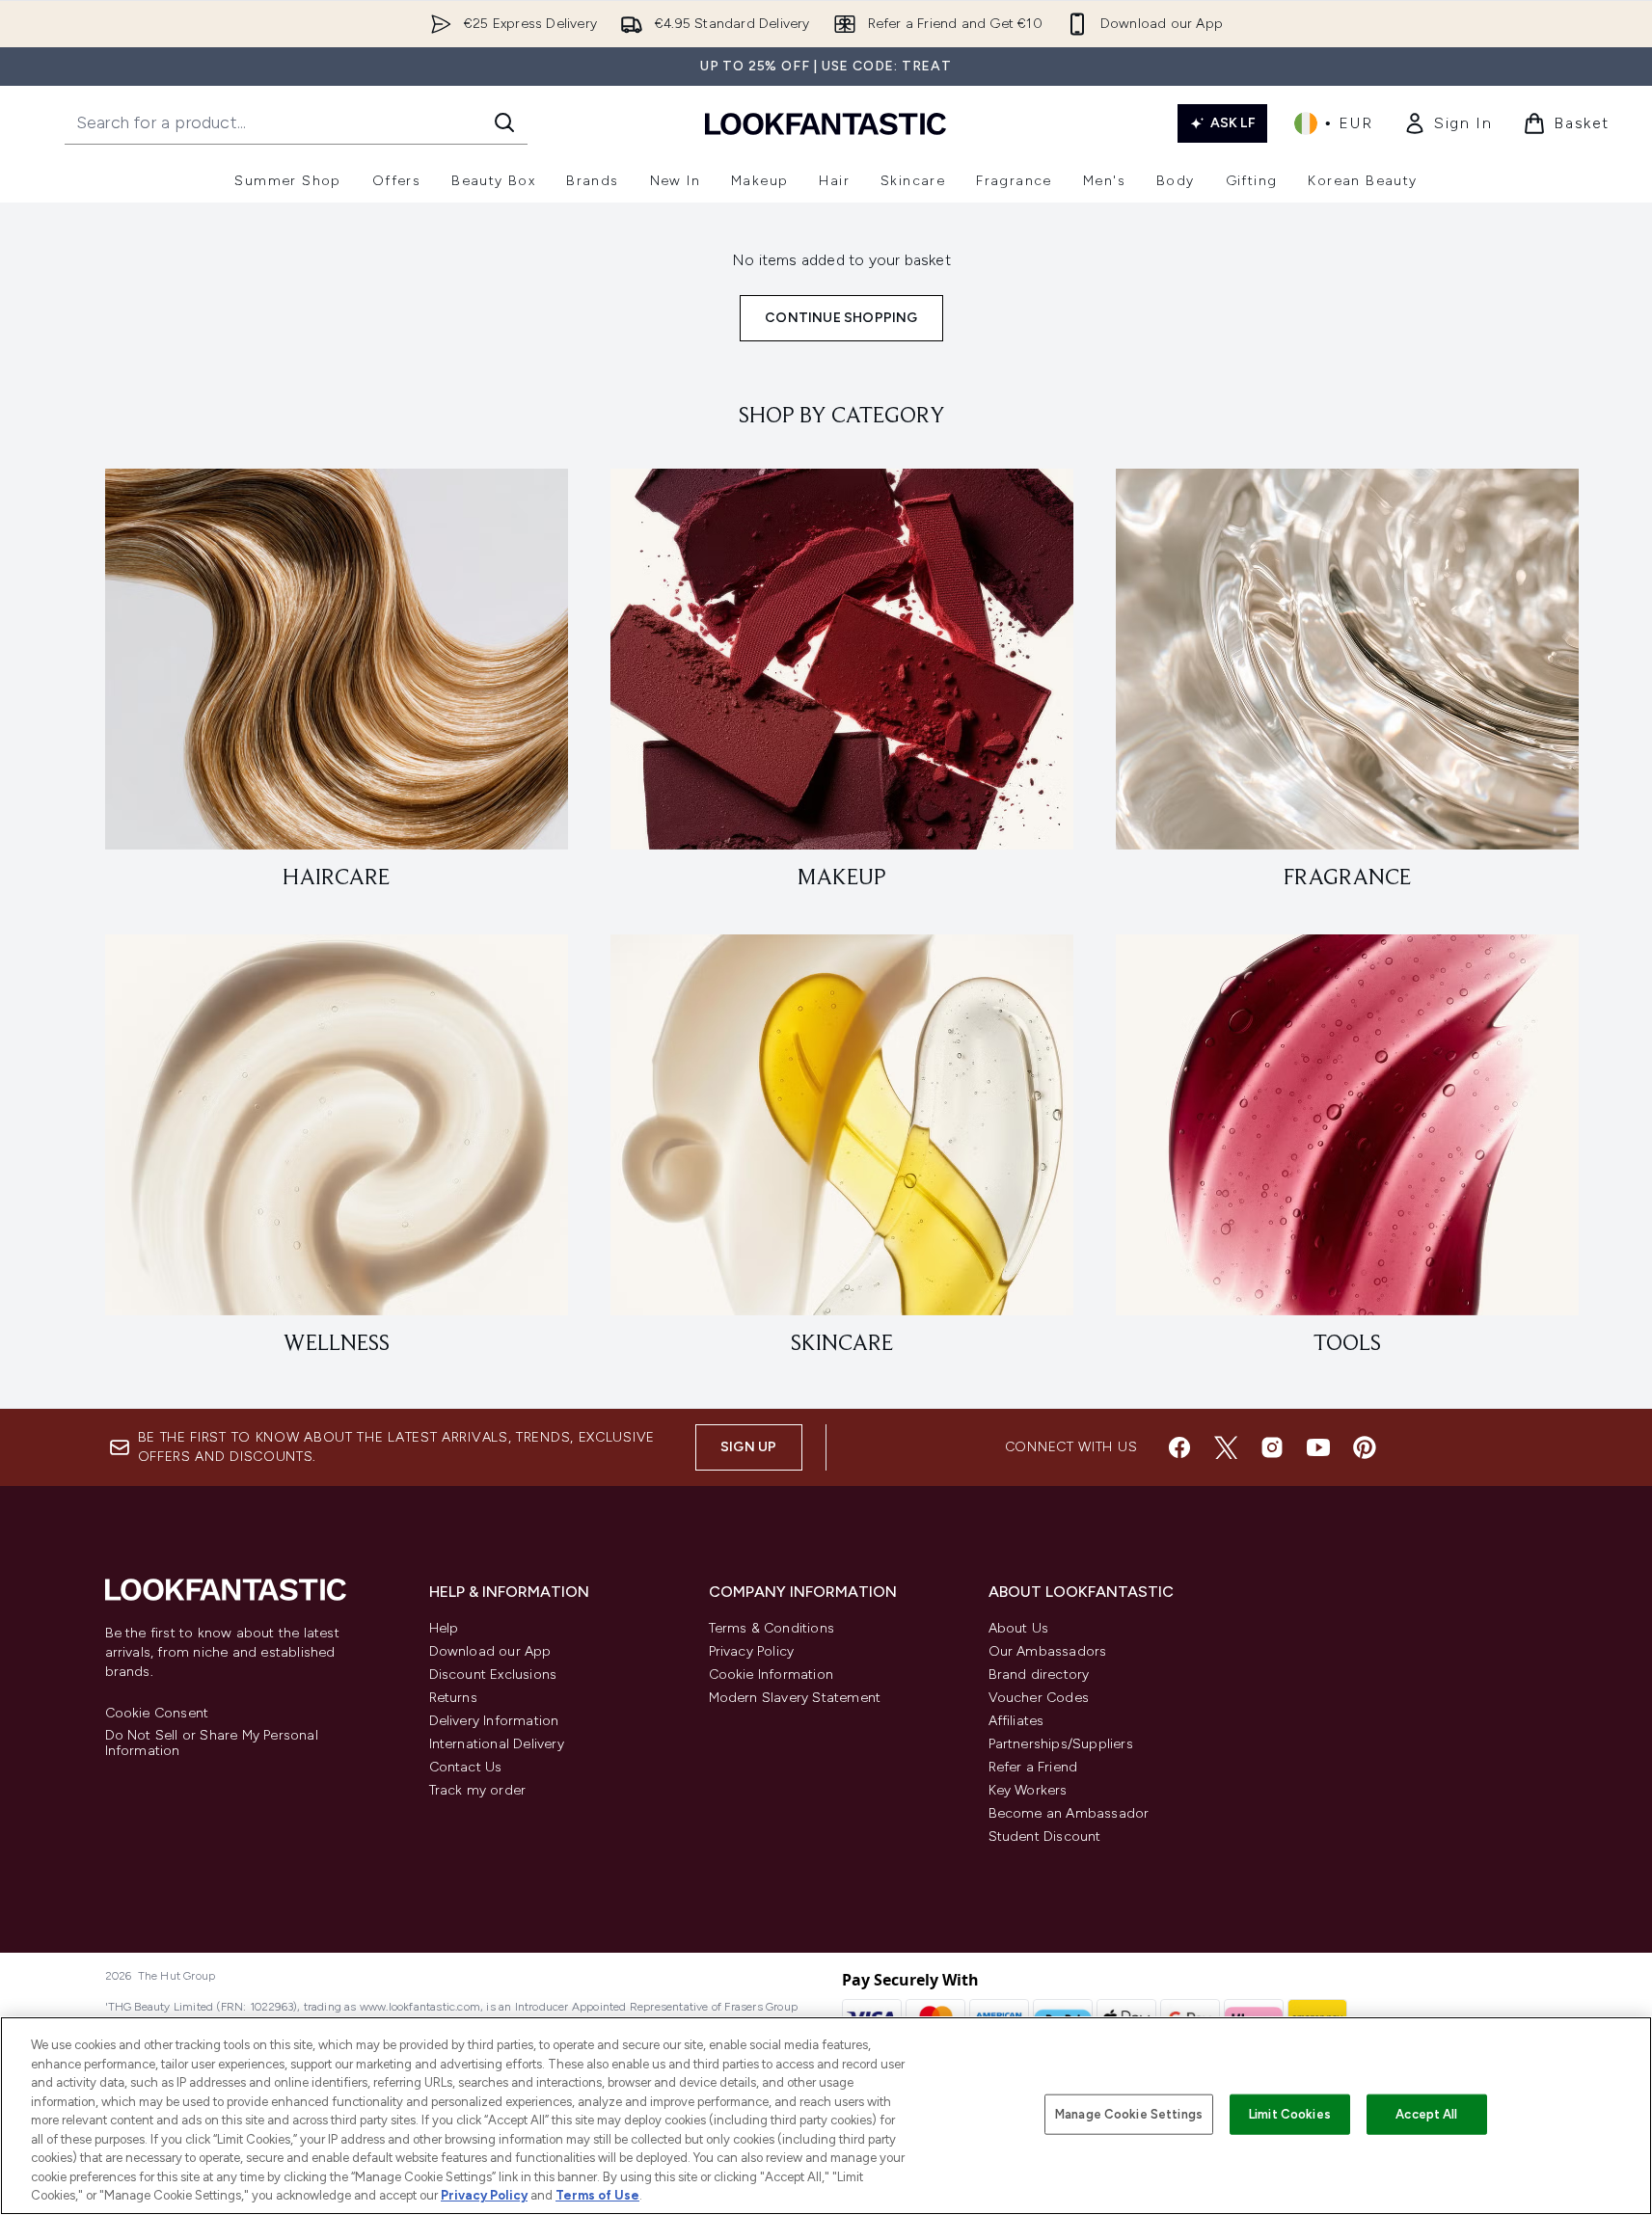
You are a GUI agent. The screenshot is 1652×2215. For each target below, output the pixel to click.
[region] (826, 2116)
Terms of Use (597, 2195)
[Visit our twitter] (1226, 1447)
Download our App (490, 1651)
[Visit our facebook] (1179, 1447)
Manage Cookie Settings (1129, 2114)
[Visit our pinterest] (1365, 1447)
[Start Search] (504, 122)
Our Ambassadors (1048, 1651)
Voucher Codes (1039, 1698)
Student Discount (1045, 1837)
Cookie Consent (157, 1714)
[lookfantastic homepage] (826, 123)
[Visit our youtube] (1318, 1447)
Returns (453, 1698)
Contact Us (466, 1767)
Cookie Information (772, 1675)
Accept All (1426, 2114)
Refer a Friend (1033, 1767)
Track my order (478, 1790)
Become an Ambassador (1069, 1813)
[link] (1448, 123)
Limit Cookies (1290, 2114)
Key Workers (1028, 1790)
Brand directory (1039, 1675)
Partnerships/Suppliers (1061, 1744)
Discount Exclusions (493, 1675)
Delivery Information (494, 1721)
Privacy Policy (752, 1651)
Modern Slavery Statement (795, 1698)
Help (444, 1628)
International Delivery (497, 1744)
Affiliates (1016, 1721)
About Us (1019, 1628)
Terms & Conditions (772, 1628)
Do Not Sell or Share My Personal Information (212, 1743)
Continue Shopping (841, 318)
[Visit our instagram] (1272, 1447)
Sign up (748, 1447)
